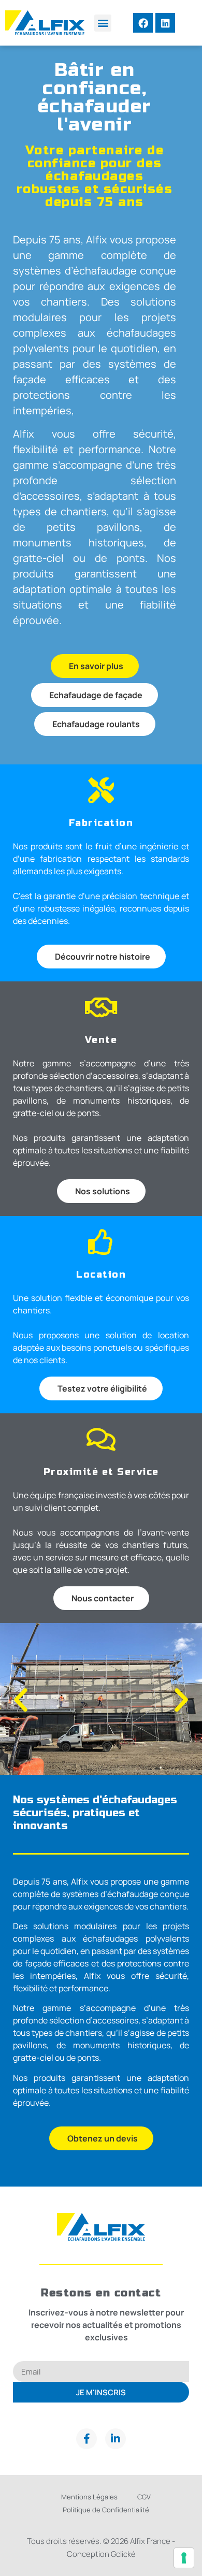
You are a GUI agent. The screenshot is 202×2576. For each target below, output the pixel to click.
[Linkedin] (165, 23)
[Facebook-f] (86, 2439)
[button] (103, 23)
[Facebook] (143, 23)
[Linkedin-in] (116, 2439)
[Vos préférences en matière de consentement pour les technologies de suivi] (184, 2558)
